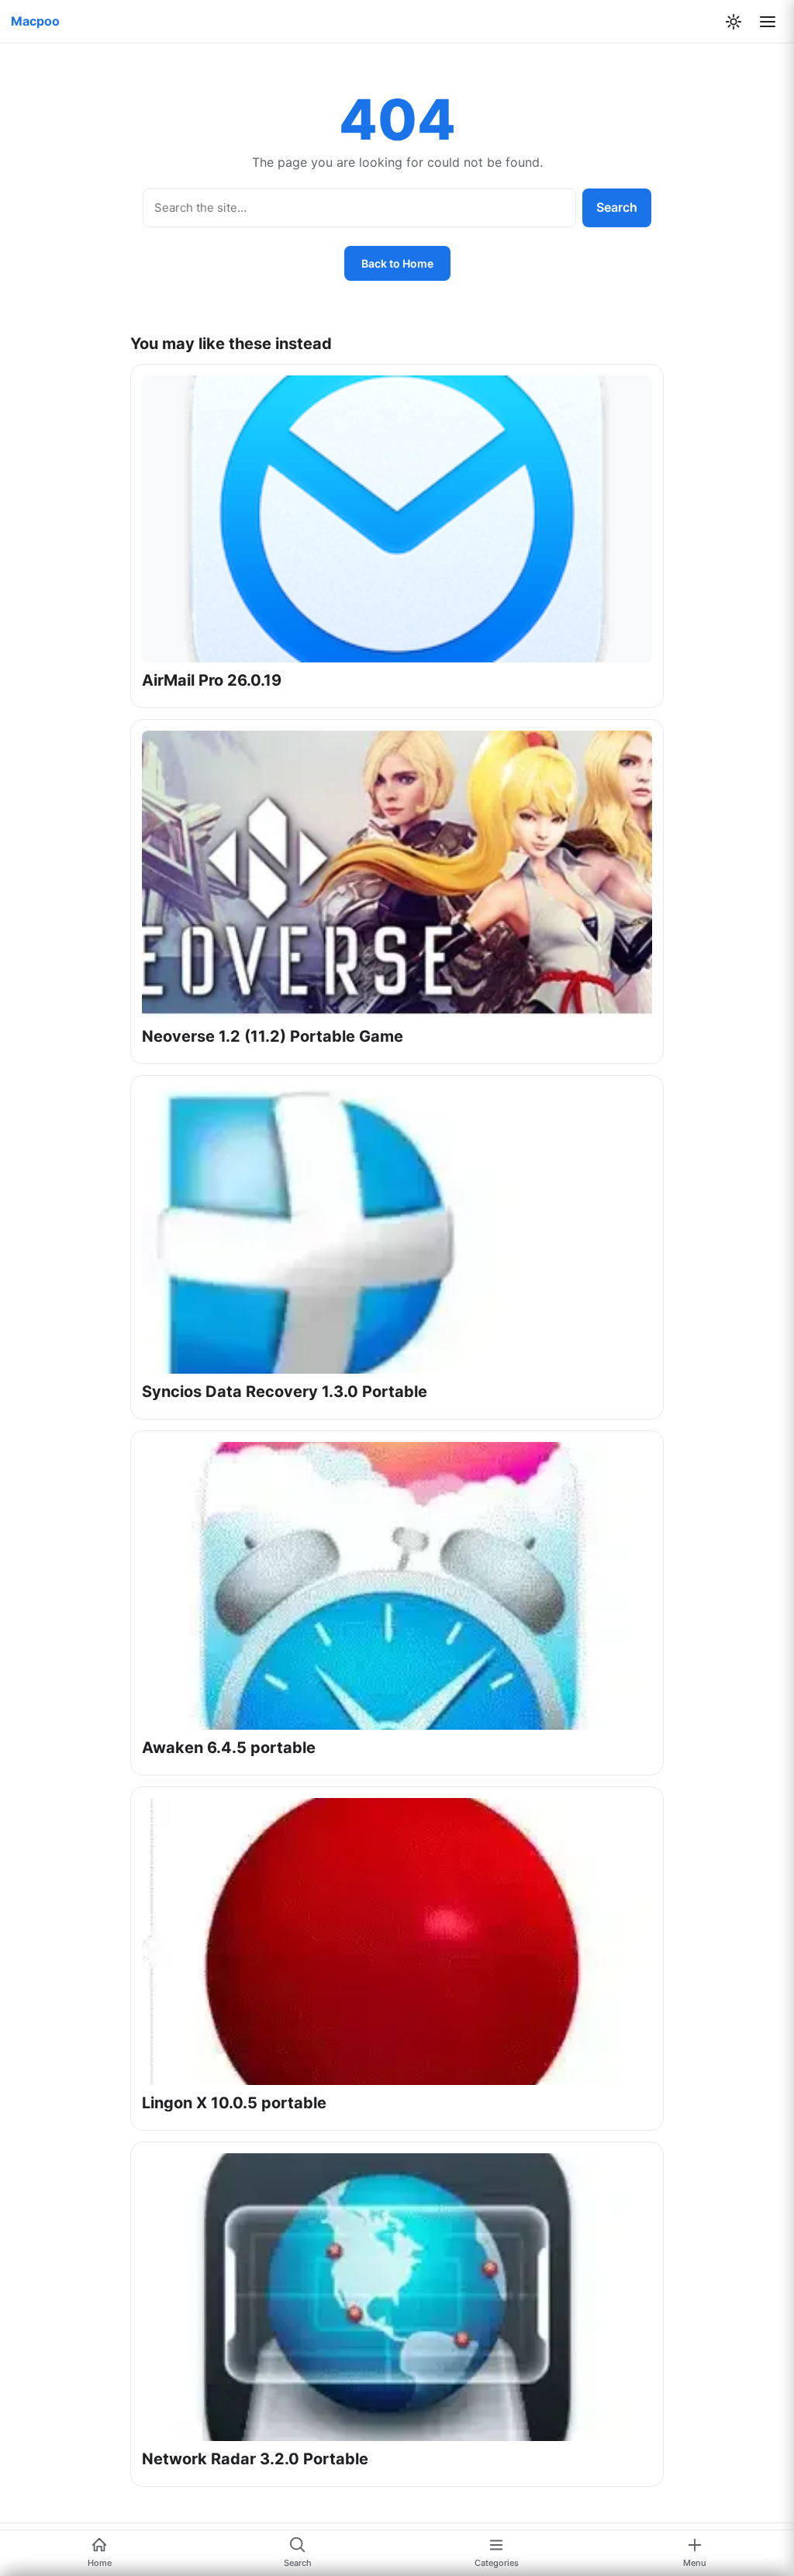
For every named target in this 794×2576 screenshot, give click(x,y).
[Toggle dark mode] (734, 22)
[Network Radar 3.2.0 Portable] (397, 2297)
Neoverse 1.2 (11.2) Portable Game (273, 1036)
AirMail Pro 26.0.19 (212, 680)
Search (617, 207)
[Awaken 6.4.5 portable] (397, 1585)
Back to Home (397, 263)
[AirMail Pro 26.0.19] (397, 519)
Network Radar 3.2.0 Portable (255, 2459)
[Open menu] (768, 22)
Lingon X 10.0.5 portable (234, 2103)
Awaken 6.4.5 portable (229, 1748)
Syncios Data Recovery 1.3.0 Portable (285, 1392)
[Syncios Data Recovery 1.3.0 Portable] (397, 1230)
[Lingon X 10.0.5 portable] (397, 1942)
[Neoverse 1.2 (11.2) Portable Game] (397, 874)
